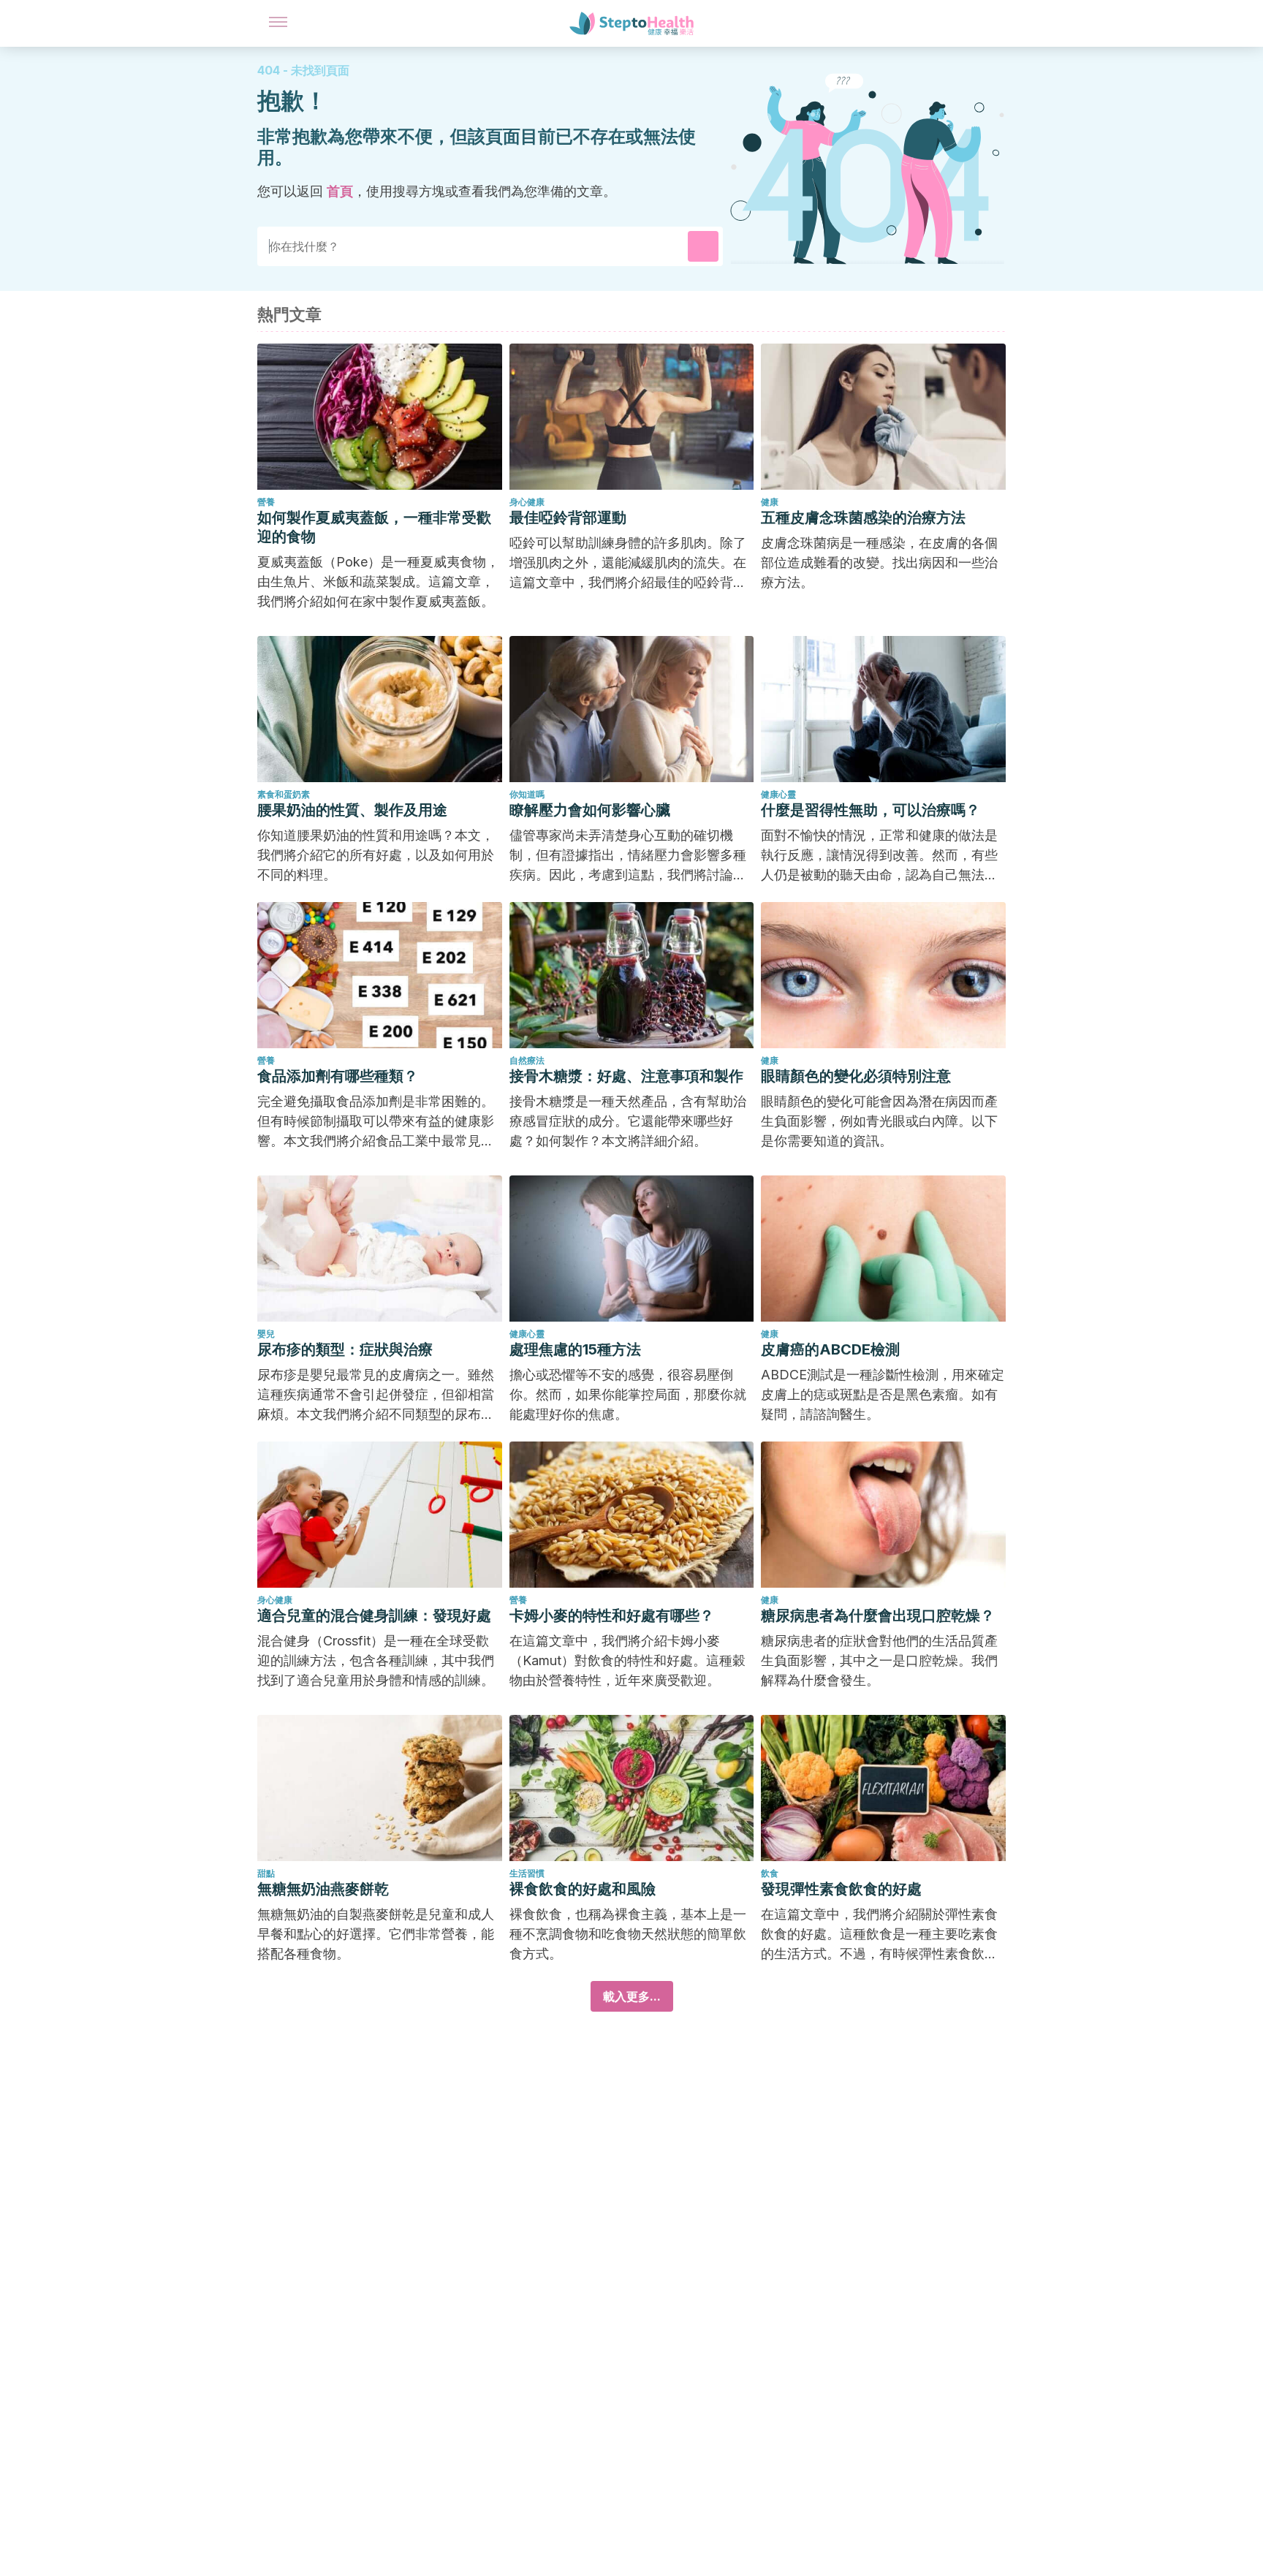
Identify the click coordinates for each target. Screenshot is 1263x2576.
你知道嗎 (527, 794)
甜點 (266, 1873)
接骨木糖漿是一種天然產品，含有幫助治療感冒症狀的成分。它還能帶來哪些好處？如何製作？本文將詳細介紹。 (628, 1121)
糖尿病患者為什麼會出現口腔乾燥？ (878, 1615)
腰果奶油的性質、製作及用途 (352, 810)
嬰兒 (266, 1334)
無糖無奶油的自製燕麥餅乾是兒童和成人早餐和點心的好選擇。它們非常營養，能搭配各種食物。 (376, 1934)
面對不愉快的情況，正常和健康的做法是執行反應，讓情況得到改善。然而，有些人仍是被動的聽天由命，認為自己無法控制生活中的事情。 (879, 856)
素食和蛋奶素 (284, 794)
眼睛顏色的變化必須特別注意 (856, 1076)
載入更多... (632, 1996)
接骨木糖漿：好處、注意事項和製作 (626, 1076)
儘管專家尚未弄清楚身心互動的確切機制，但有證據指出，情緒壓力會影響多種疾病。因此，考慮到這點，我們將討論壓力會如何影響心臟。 (628, 856)
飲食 (770, 1873)
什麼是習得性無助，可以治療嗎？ (871, 810)
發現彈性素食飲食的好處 (841, 1889)
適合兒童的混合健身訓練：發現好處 (374, 1615)
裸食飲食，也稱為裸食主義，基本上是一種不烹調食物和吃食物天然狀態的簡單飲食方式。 (628, 1934)
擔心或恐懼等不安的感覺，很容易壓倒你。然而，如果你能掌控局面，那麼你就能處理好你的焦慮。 (628, 1394)
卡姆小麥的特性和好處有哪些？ (612, 1615)
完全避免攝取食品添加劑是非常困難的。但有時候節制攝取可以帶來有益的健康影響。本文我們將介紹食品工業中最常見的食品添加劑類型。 (376, 1122)
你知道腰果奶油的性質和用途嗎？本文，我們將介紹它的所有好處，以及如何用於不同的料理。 (376, 855)
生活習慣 (527, 1873)
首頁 (340, 191)
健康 (770, 502)
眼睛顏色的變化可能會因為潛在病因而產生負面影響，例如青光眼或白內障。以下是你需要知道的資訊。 (879, 1121)
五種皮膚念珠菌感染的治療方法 (863, 518)
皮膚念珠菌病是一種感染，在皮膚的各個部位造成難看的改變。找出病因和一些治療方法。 (879, 562)
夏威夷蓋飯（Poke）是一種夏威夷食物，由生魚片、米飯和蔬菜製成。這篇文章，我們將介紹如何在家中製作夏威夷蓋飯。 (378, 582)
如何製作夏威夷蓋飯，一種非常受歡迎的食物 (374, 527)
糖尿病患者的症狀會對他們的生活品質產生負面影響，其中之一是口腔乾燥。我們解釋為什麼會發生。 (879, 1660)
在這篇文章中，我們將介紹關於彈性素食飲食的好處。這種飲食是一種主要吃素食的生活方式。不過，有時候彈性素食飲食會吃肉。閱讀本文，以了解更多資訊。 (879, 1935)
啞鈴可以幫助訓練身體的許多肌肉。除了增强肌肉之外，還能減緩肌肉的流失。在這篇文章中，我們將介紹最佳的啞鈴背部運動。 (628, 564)
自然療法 (527, 1060)
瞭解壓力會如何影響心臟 (590, 810)
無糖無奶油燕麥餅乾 (323, 1889)
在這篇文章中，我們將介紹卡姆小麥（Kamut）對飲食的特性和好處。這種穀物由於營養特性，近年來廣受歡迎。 (627, 1660)
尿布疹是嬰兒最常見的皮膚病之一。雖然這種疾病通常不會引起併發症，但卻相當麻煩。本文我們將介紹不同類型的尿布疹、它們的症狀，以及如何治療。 (376, 1395)
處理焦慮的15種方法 (575, 1349)
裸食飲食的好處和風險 (583, 1889)
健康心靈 (778, 794)
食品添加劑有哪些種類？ (338, 1076)
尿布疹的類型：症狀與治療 (345, 1349)
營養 (266, 502)
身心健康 (527, 502)
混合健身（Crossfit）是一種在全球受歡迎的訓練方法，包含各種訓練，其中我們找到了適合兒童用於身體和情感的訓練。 (376, 1660)
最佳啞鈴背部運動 (568, 518)
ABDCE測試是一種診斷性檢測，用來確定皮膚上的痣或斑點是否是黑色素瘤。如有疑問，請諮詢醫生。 (883, 1394)
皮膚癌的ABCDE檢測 (830, 1349)
